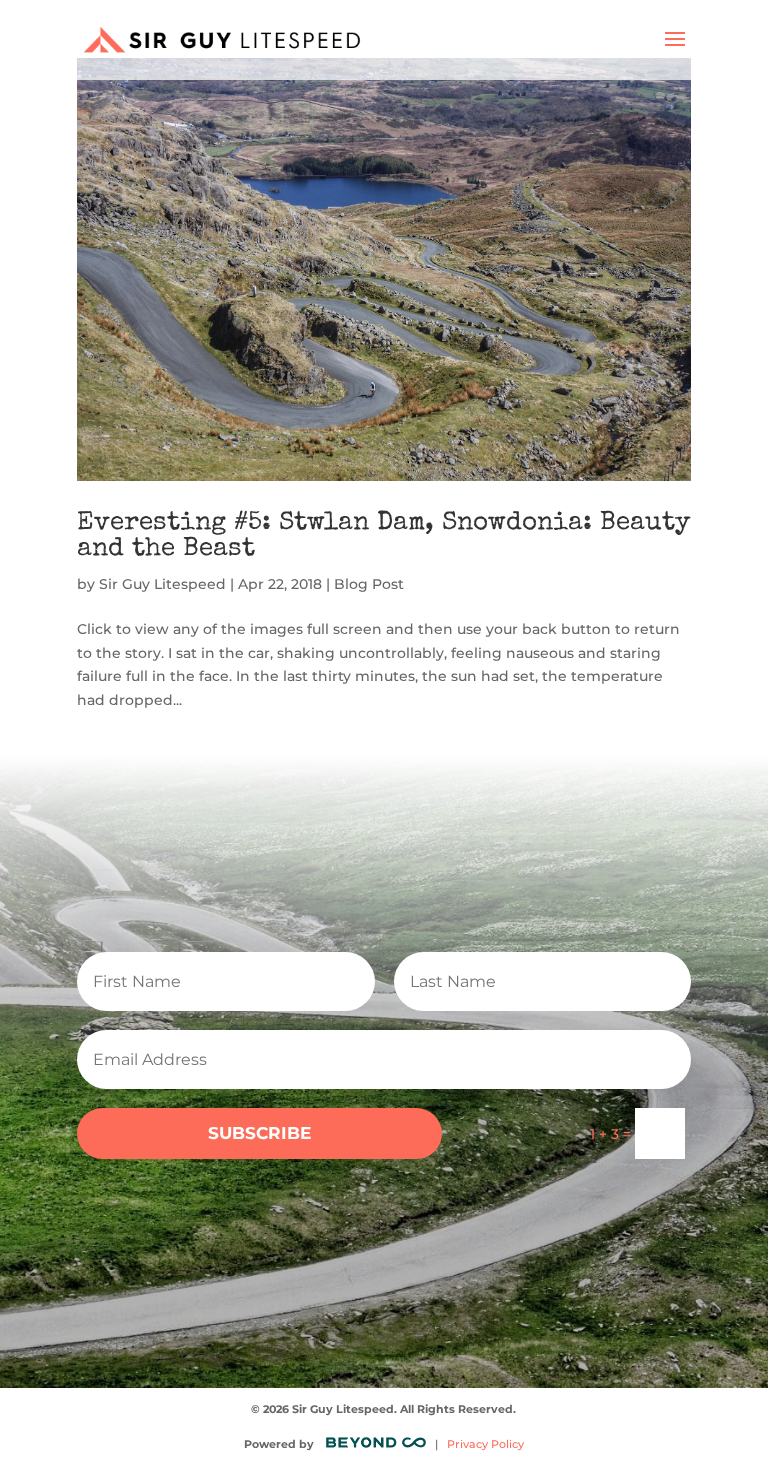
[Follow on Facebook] (358, 1265)
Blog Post (369, 584)
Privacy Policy (485, 1444)
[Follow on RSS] (462, 1265)
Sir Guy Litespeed (162, 584)
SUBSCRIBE (259, 1133)
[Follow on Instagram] (306, 1265)
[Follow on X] (410, 1265)
